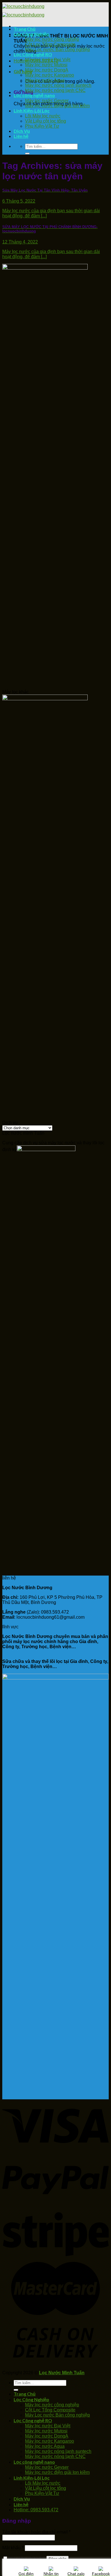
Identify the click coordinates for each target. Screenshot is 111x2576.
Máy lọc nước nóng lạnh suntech (58, 85)
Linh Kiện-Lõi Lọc (32, 111)
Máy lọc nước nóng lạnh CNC (55, 90)
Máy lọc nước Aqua (45, 80)
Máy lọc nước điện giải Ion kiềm (57, 106)
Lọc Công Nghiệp (31, 34)
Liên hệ (21, 136)
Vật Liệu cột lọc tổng (46, 121)
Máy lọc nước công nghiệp (52, 39)
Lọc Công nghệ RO (33, 54)
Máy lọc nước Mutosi (46, 65)
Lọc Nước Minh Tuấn (62, 2373)
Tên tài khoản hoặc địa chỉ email (36, 2532)
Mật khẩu (13, 2548)
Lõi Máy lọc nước (43, 116)
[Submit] (27, 153)
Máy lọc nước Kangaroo (50, 75)
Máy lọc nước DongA (47, 70)
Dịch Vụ (22, 131)
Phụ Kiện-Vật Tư (42, 126)
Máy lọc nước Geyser (47, 101)
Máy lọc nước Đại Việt (48, 60)
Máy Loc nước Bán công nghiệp (57, 50)
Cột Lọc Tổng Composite (50, 44)
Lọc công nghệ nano (34, 95)
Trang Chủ (25, 29)
